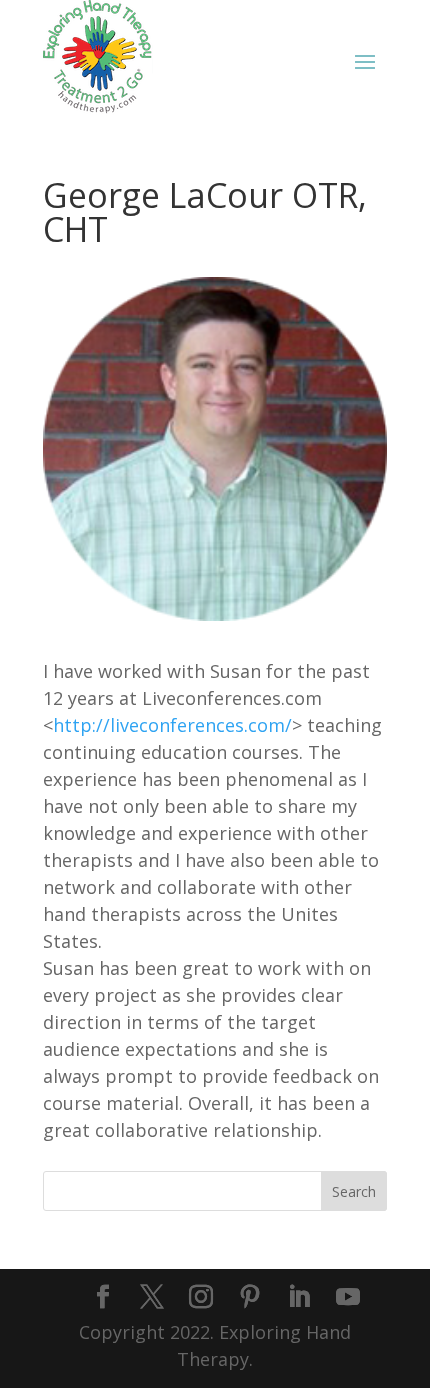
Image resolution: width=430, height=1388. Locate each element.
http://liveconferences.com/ (172, 725)
